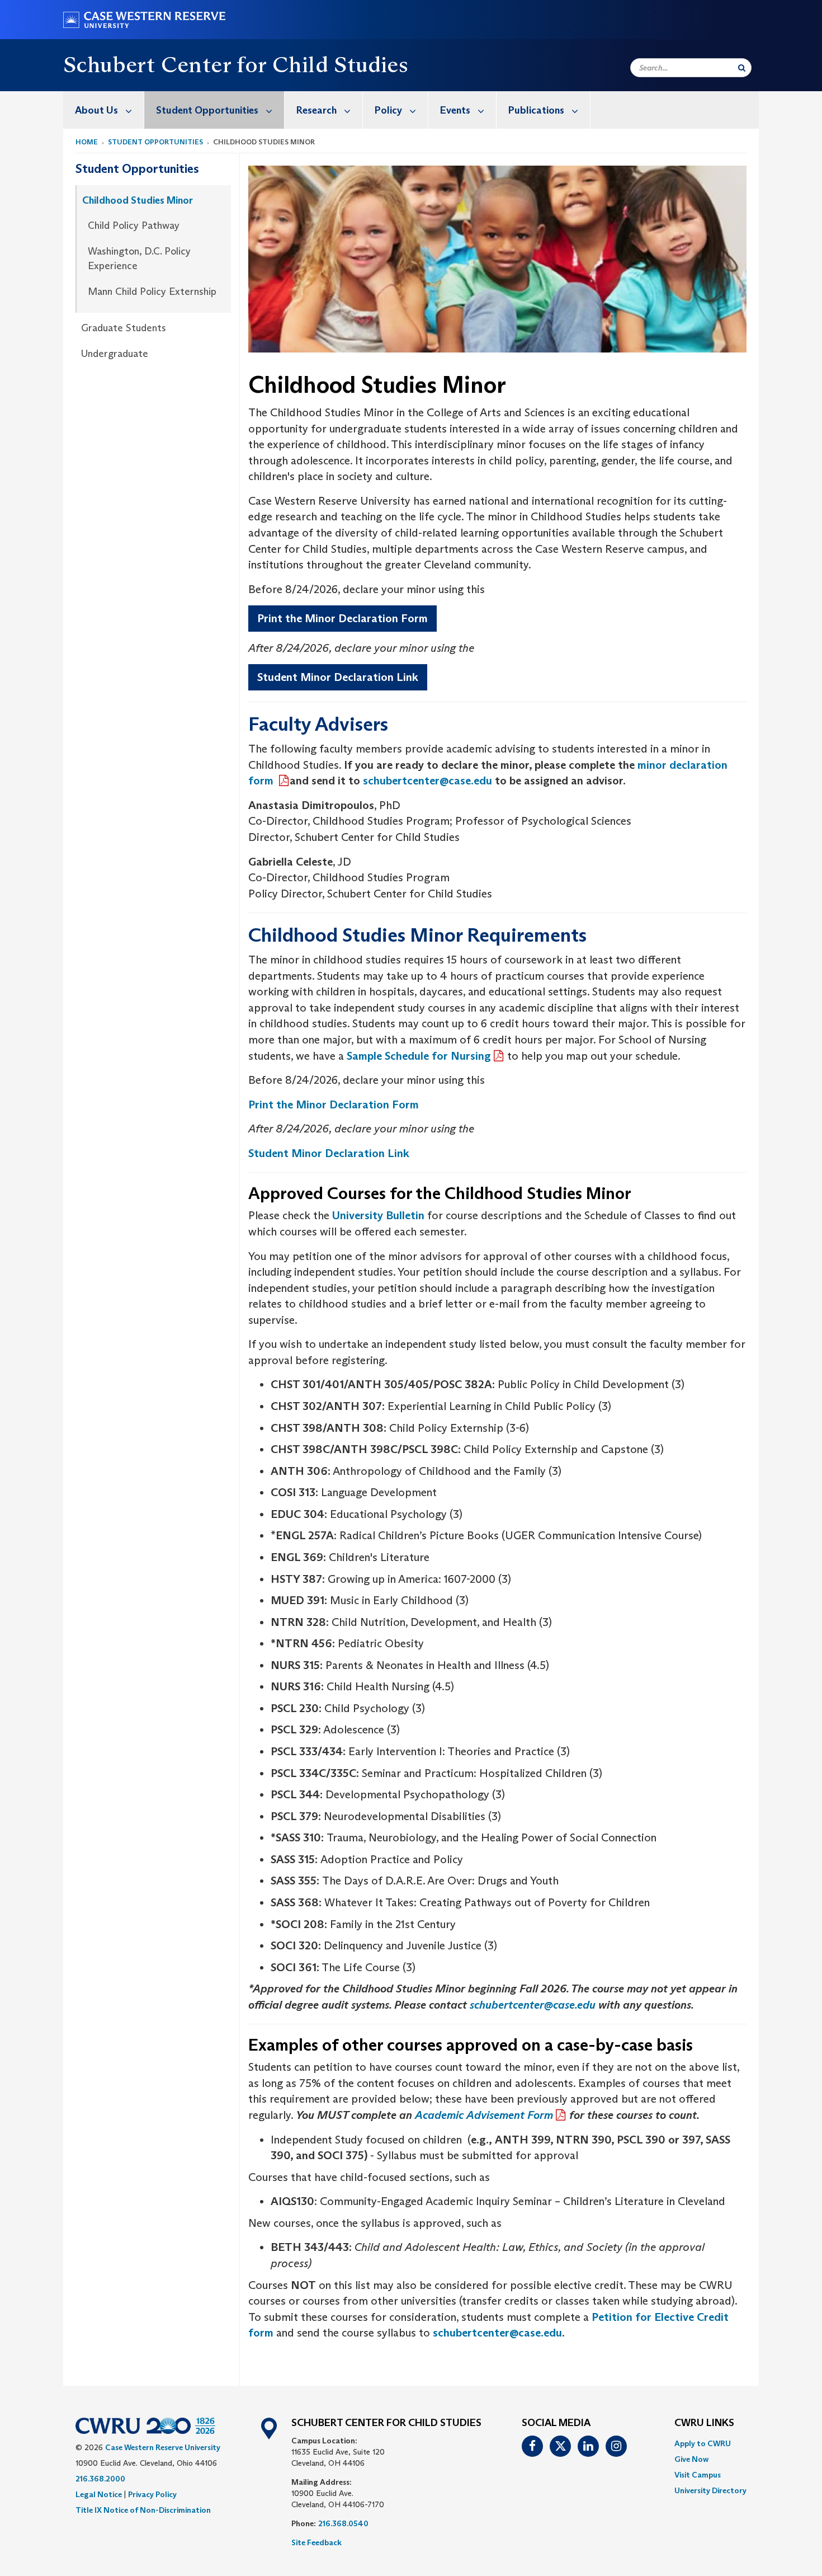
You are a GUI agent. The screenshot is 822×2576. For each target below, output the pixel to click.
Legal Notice (99, 2494)
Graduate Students (124, 328)
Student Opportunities (207, 110)
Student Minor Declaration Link (338, 677)
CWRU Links (704, 2423)
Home (87, 142)
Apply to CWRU (703, 2443)
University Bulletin (378, 1215)
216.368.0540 (343, 2523)
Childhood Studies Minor (138, 200)
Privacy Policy (152, 2494)
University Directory (710, 2490)
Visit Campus (698, 2475)
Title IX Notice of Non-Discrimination (143, 2510)
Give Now (691, 2459)
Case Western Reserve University (163, 2447)
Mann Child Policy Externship (152, 292)
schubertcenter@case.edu (497, 2333)
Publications (536, 110)
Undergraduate (115, 354)
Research (316, 110)
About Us (96, 110)
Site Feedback (316, 2542)
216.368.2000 (100, 2479)
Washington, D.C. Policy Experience (139, 258)
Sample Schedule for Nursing (419, 1056)
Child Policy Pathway (134, 225)
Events (455, 110)
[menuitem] (104, 110)
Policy (388, 110)
